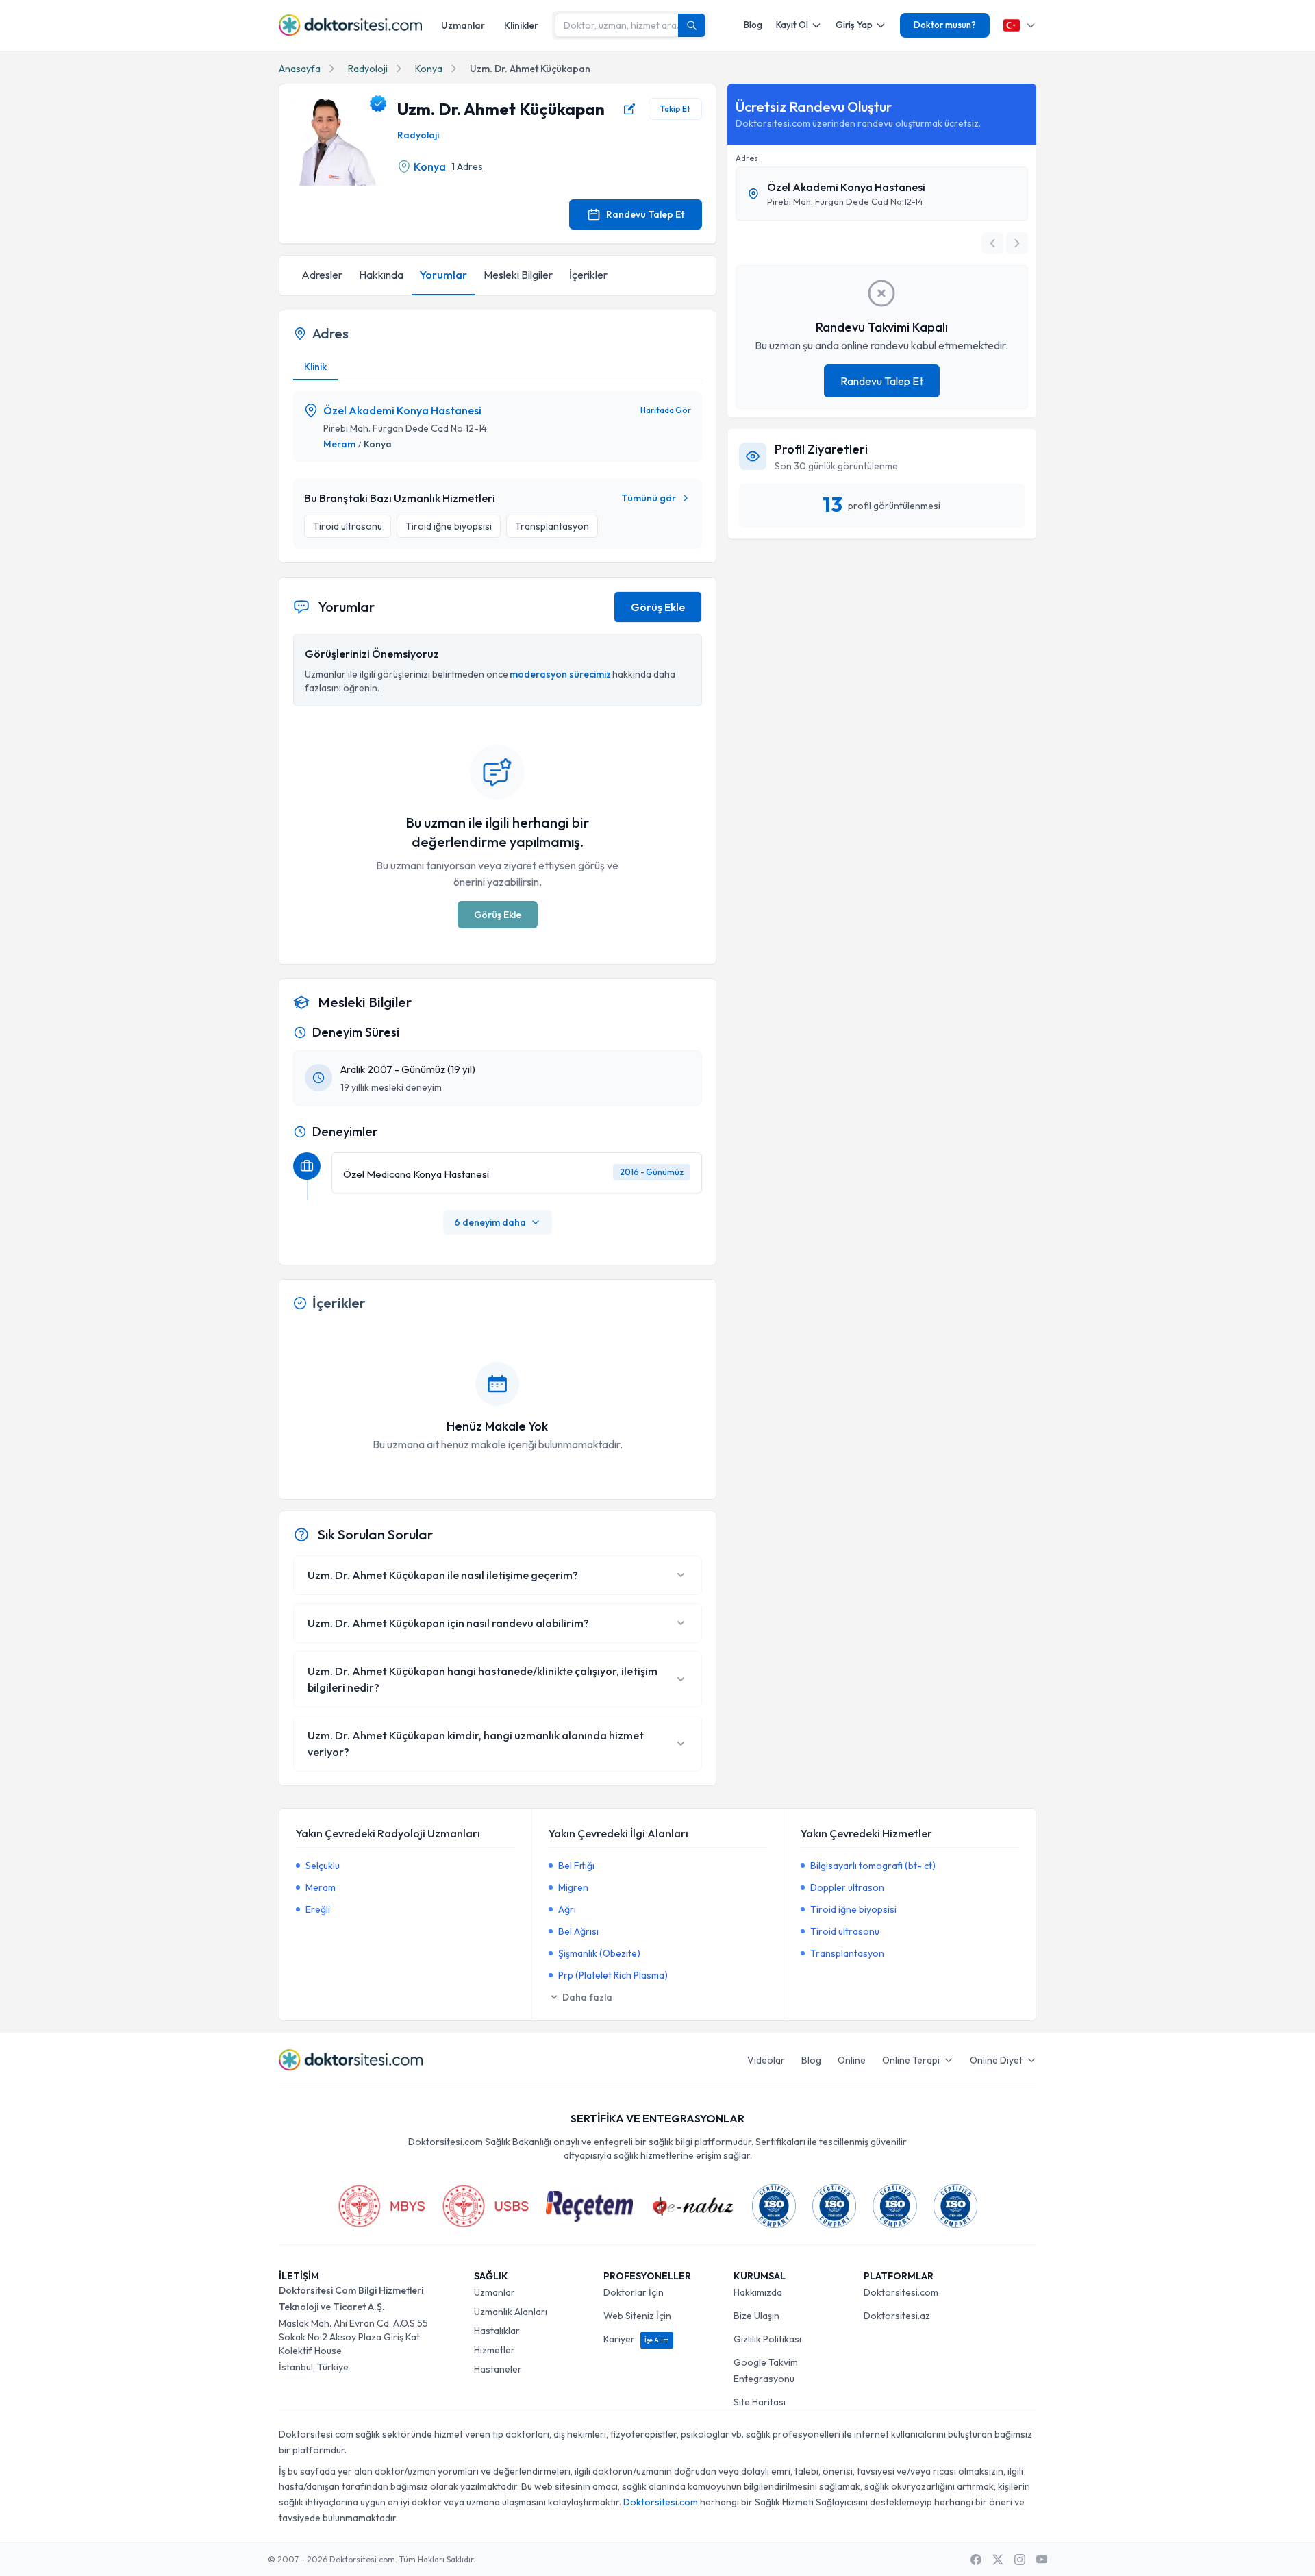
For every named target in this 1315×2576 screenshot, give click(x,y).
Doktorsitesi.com (901, 2292)
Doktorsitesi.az (897, 2316)
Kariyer (636, 2339)
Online (852, 2060)
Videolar (766, 2060)
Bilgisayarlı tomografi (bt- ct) (873, 1866)
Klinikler (521, 25)
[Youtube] (1042, 2560)
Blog (753, 25)
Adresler (322, 275)
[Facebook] (976, 2560)
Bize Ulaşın (756, 2316)
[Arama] (692, 25)
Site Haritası (760, 2402)
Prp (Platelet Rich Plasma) (613, 1975)
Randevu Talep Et (645, 214)
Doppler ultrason (847, 1887)
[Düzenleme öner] (629, 109)
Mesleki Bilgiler (518, 275)
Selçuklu (323, 1866)
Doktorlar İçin (634, 2292)
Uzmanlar (463, 25)
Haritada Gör (666, 410)
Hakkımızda (758, 2292)
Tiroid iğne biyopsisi (853, 1909)
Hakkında (381, 275)
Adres (747, 158)
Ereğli (318, 1909)
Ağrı (567, 1909)
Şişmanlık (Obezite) (599, 1953)
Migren (573, 1887)
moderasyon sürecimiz (560, 674)
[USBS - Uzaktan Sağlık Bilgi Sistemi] (486, 2206)
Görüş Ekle (658, 607)
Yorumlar (443, 275)
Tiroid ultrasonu (845, 1931)
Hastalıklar (497, 2331)
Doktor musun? (945, 25)
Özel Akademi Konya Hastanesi (402, 410)
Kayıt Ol (792, 25)
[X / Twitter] (998, 2560)
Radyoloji (368, 69)
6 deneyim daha (490, 1222)
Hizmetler (494, 2350)
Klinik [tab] (315, 367)
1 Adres (467, 166)
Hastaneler (498, 2369)
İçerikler (588, 275)
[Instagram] (1020, 2560)
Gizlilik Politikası (767, 2339)
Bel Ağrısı (578, 1931)
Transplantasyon (847, 1953)
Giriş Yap (854, 25)
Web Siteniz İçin (637, 2316)
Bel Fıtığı (576, 1866)
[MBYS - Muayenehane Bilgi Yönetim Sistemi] (381, 2206)
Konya (429, 69)
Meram (339, 444)
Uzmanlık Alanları (511, 2312)
